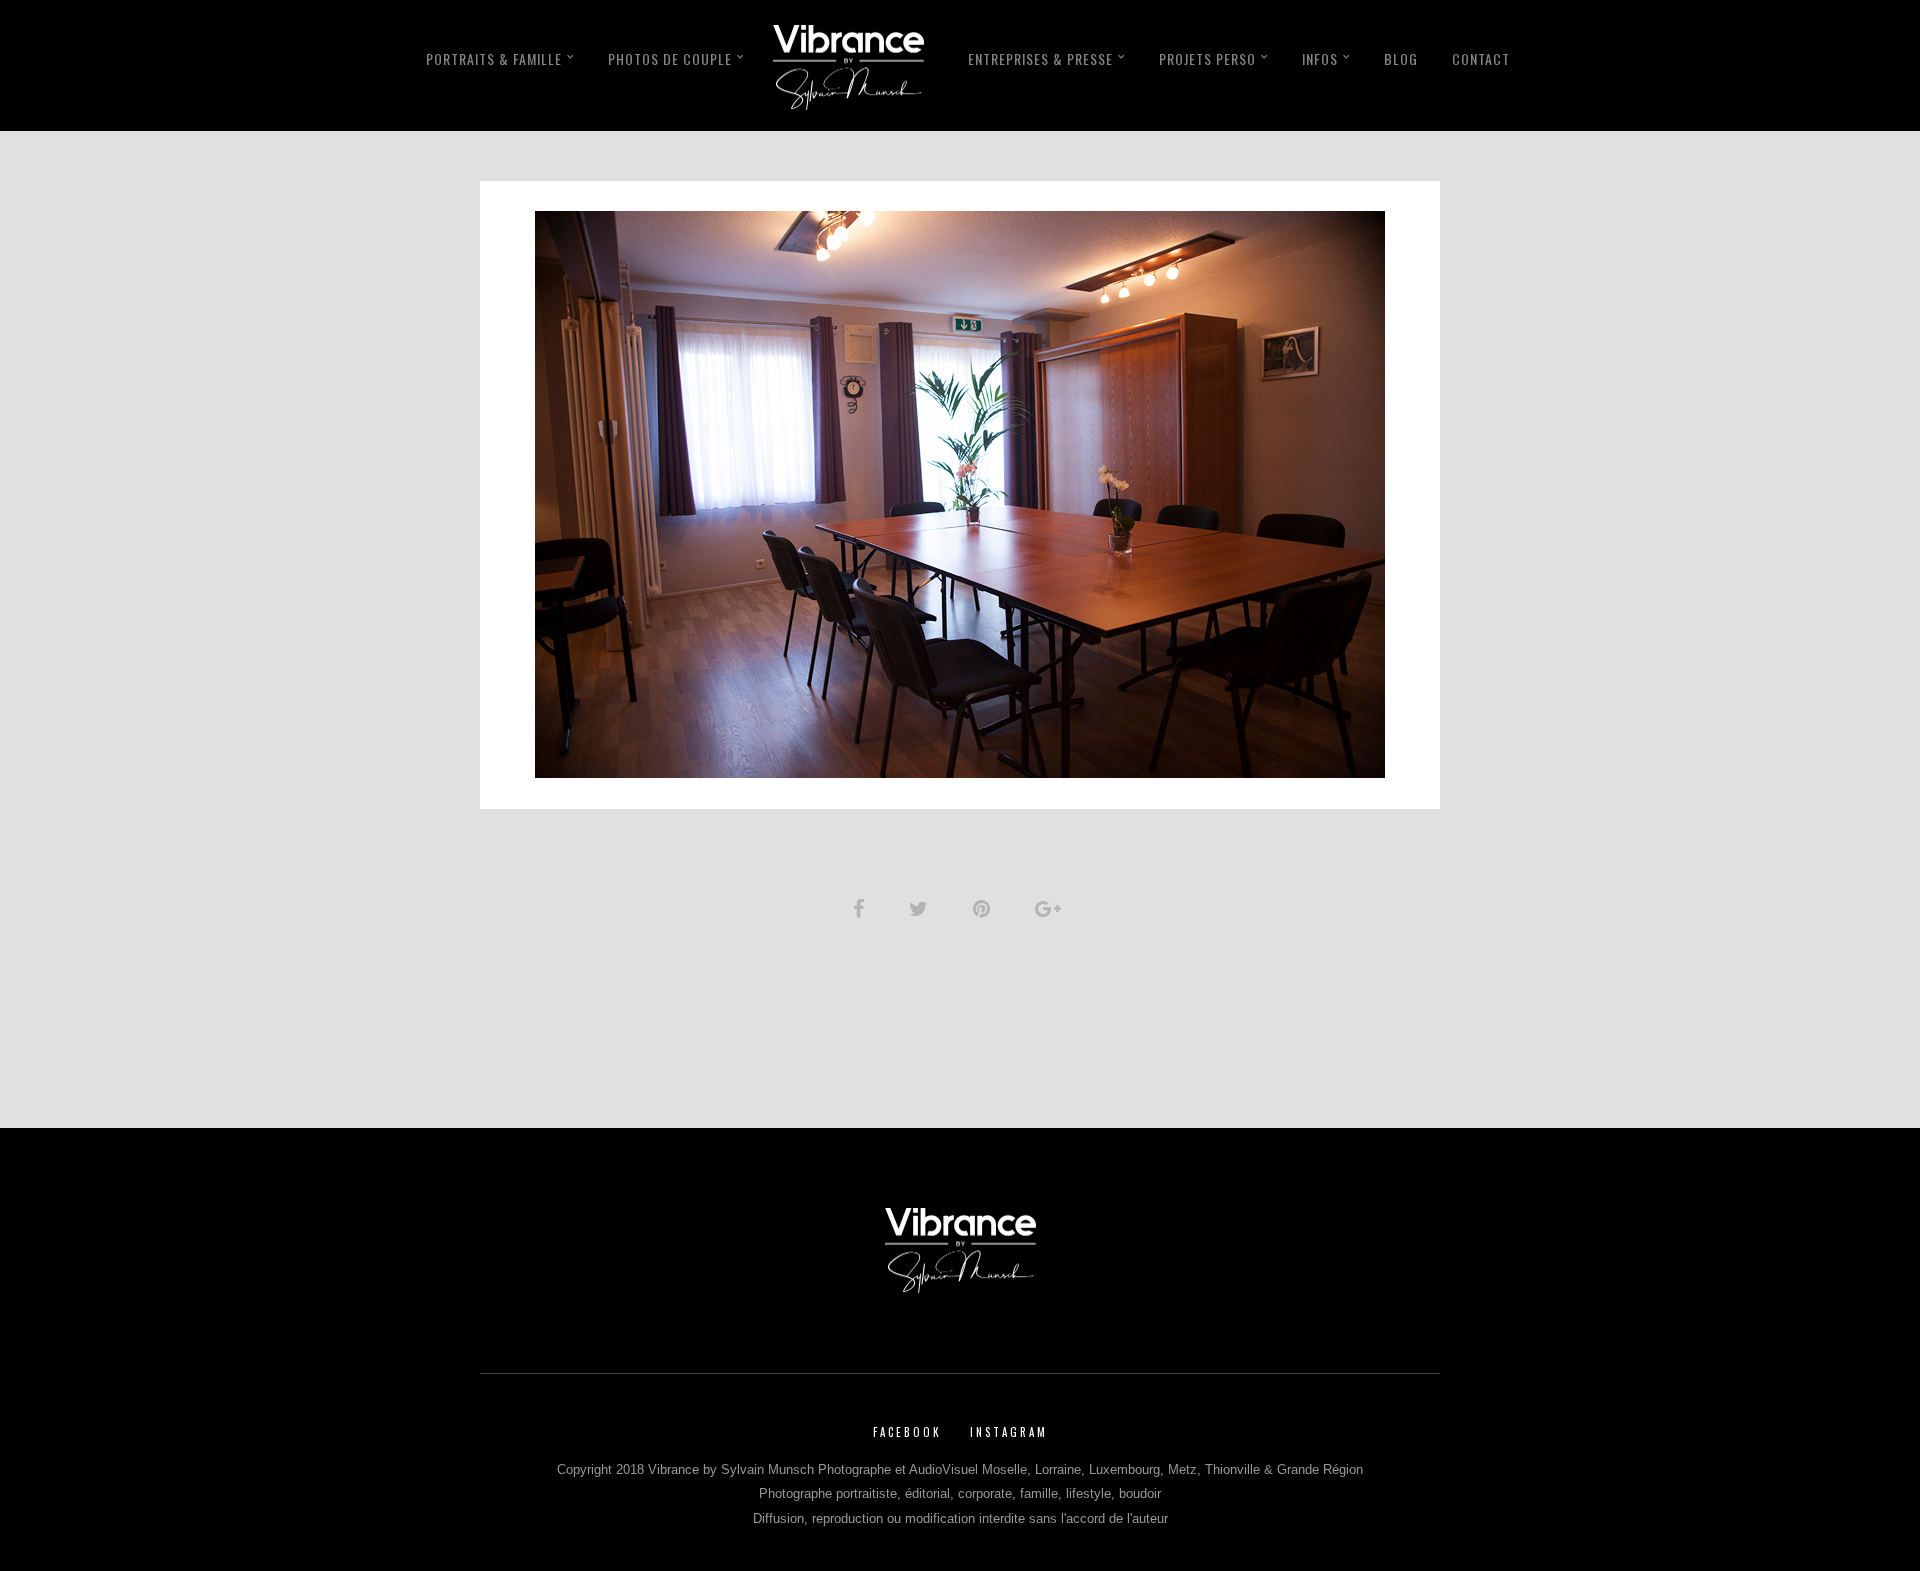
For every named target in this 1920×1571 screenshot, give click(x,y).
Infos (1320, 58)
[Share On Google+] (1051, 908)
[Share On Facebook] (862, 908)
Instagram (1009, 1432)
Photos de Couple (670, 58)
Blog (1401, 58)
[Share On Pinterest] (985, 908)
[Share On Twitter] (922, 908)
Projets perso (1207, 58)
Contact (1481, 58)
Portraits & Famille (494, 58)
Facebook (907, 1432)
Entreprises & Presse (1040, 58)
